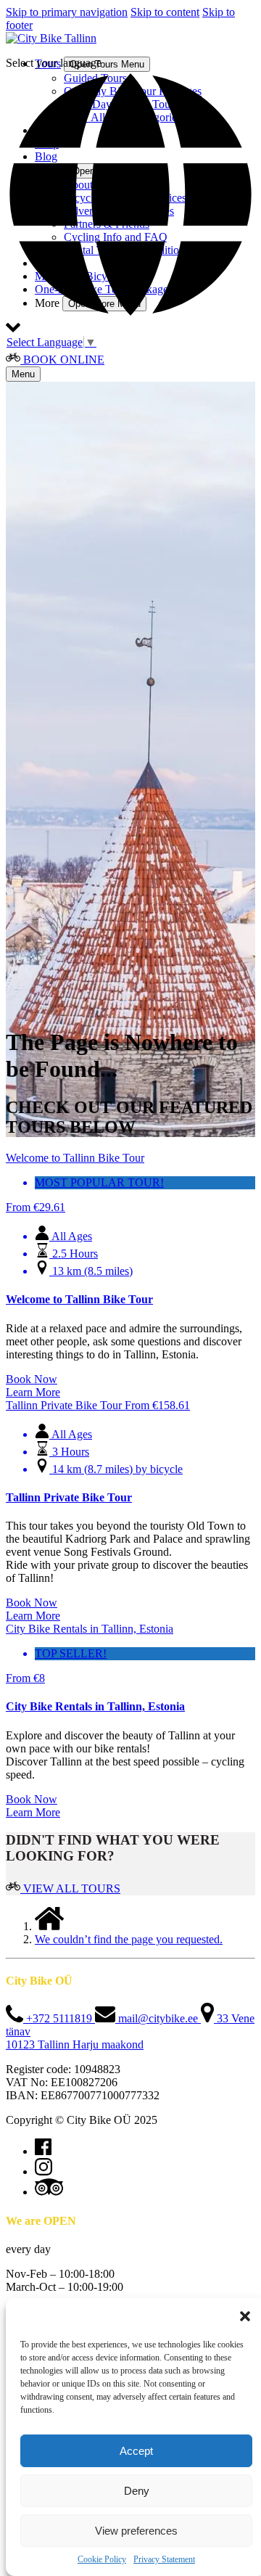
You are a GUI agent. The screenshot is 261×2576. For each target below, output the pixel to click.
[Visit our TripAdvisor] (49, 2192)
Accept (136, 2451)
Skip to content (165, 12)
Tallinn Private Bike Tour (69, 1497)
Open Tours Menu (107, 64)
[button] (245, 2316)
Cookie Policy (102, 2559)
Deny (137, 2491)
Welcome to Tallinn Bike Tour (79, 1299)
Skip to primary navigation (67, 12)
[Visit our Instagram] (43, 2171)
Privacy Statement (164, 2559)
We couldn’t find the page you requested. (129, 1939)
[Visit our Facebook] (43, 2151)
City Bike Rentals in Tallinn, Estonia (95, 1706)
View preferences (136, 2531)
